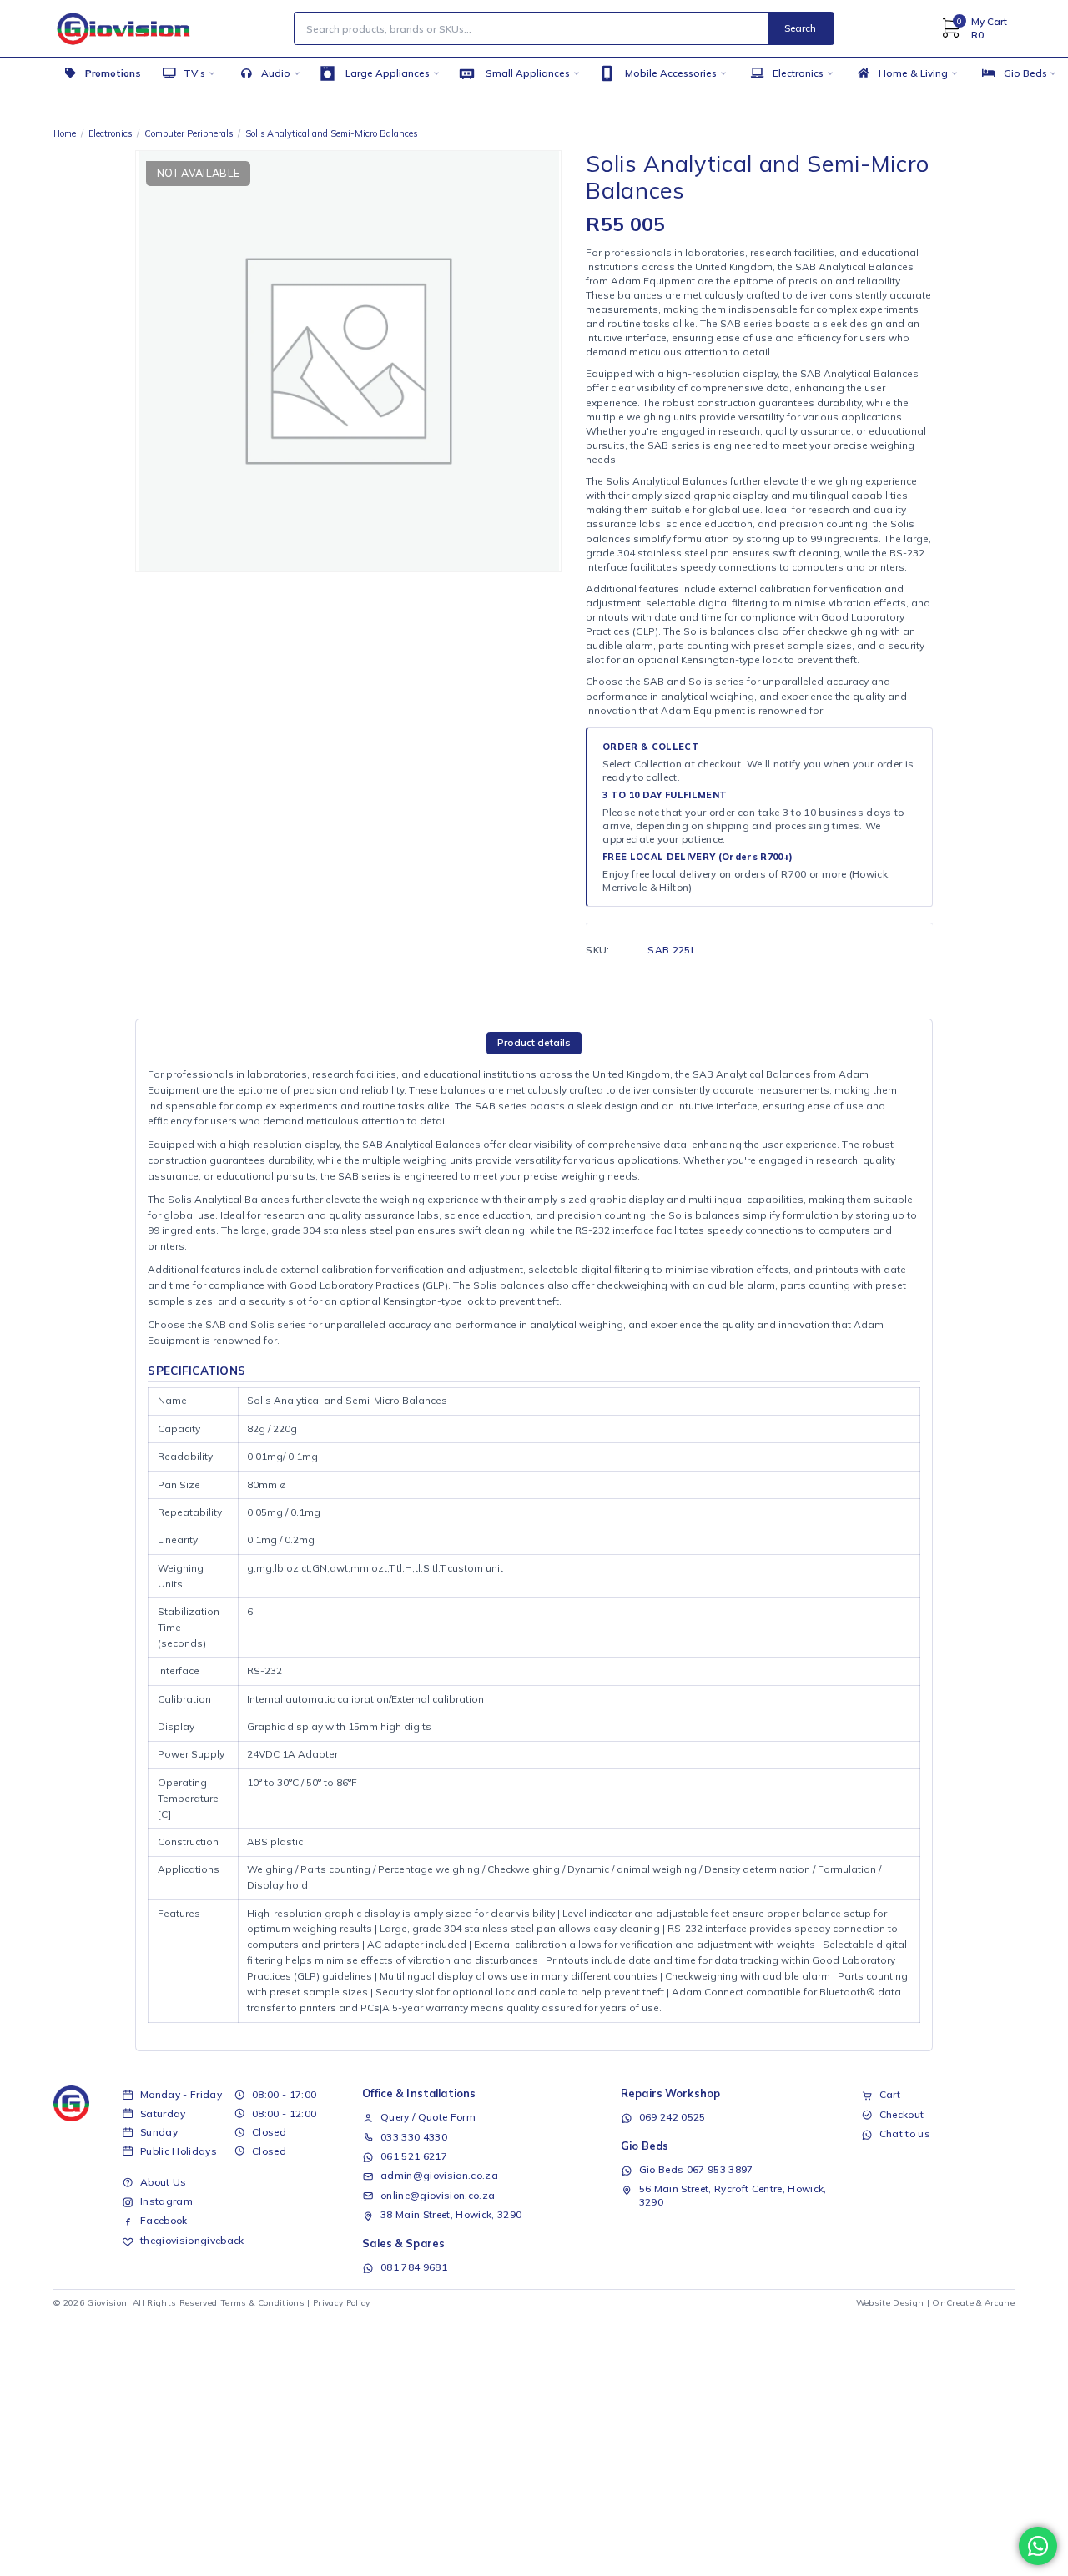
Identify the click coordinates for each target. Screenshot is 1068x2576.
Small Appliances (528, 73)
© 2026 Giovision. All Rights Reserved (136, 2303)
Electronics (798, 73)
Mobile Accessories (671, 73)
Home (65, 133)
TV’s (194, 73)
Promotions (113, 73)
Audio (276, 73)
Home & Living (913, 73)
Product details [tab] (534, 1042)
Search (800, 28)
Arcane (1000, 2303)
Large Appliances (388, 73)
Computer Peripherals (189, 133)
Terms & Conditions (262, 2303)
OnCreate (953, 2303)
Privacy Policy (342, 2303)
